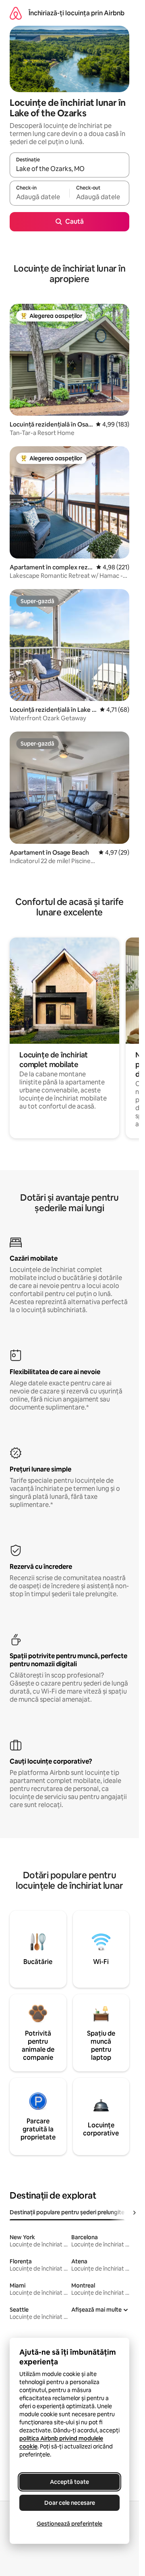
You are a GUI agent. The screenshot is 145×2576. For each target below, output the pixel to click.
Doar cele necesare (70, 2503)
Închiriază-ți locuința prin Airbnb (77, 13)
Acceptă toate (69, 2482)
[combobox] (69, 169)
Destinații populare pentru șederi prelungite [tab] (67, 2212)
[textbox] (39, 197)
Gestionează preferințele (69, 2524)
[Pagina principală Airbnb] (16, 13)
